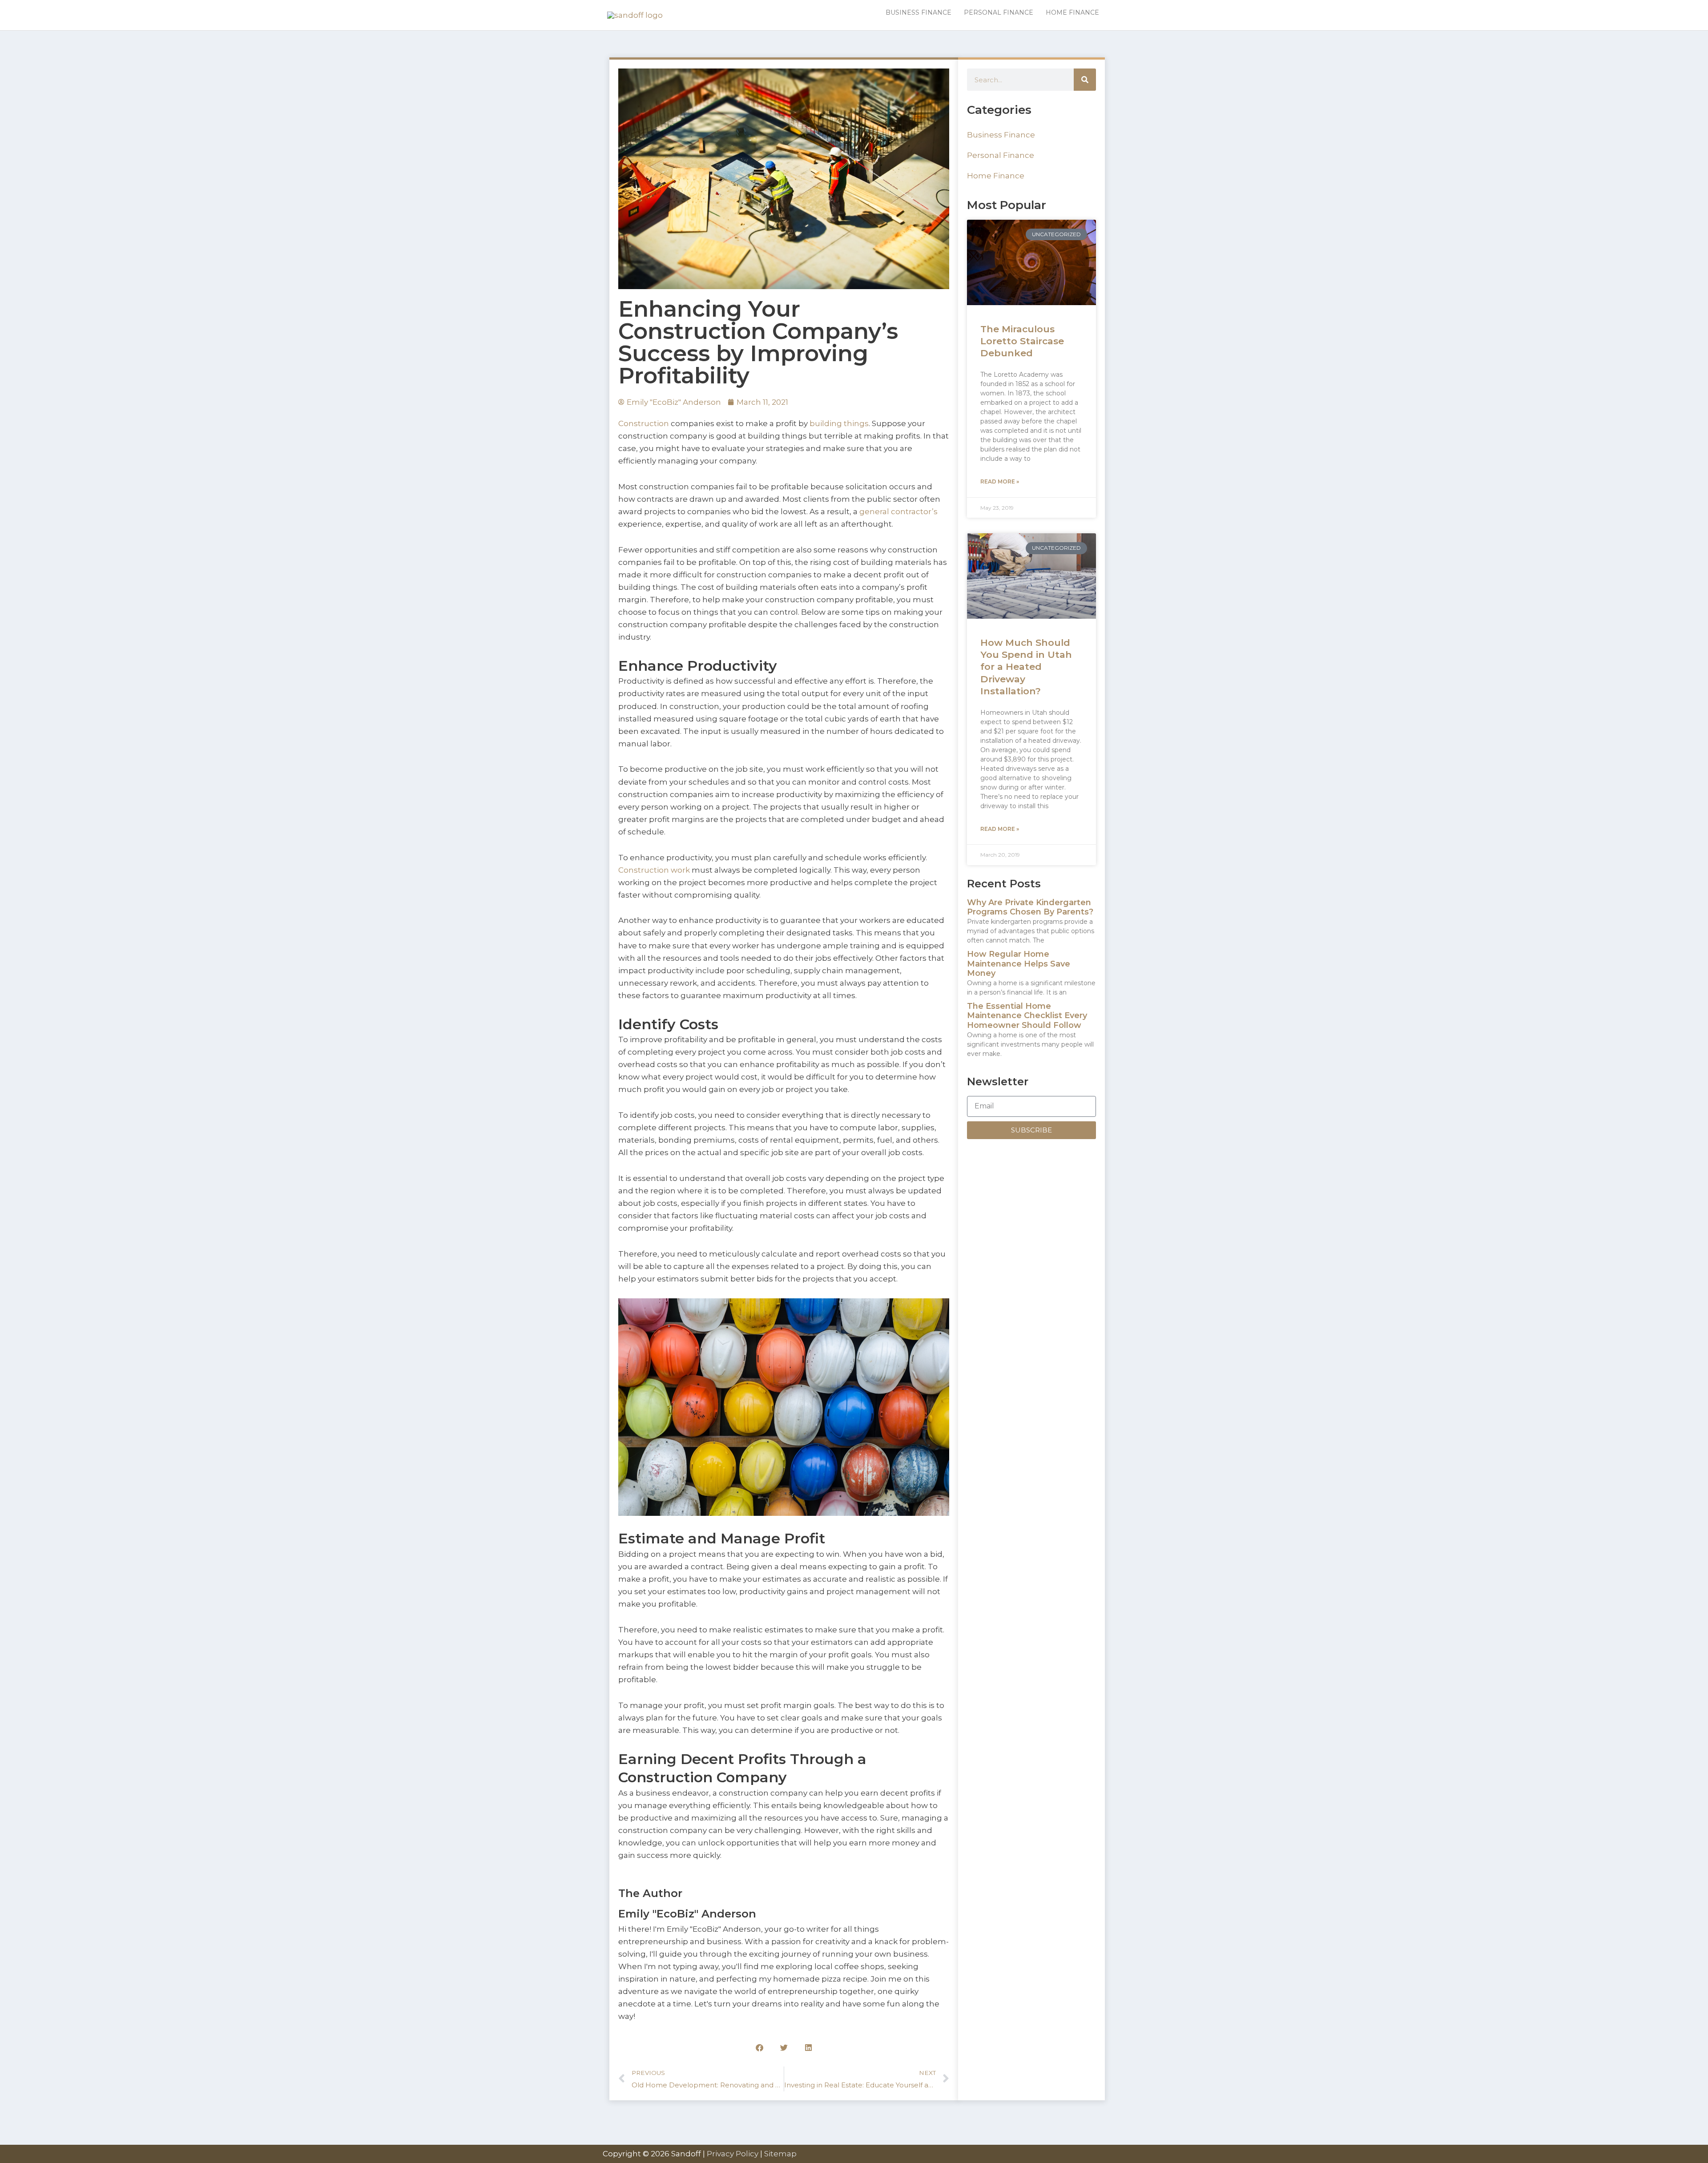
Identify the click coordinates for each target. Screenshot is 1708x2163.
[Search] (1085, 80)
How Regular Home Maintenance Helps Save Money (1019, 964)
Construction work (654, 870)
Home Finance (996, 176)
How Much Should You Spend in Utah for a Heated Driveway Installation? (1026, 667)
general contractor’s (898, 512)
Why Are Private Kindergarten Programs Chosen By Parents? (1030, 907)
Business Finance (1001, 135)
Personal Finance (1001, 155)
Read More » (1000, 481)
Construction (644, 423)
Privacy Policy (733, 2154)
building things (839, 423)
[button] (759, 2048)
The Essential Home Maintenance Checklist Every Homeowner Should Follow (1027, 1016)
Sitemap (780, 2154)
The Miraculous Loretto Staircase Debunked (1022, 341)
